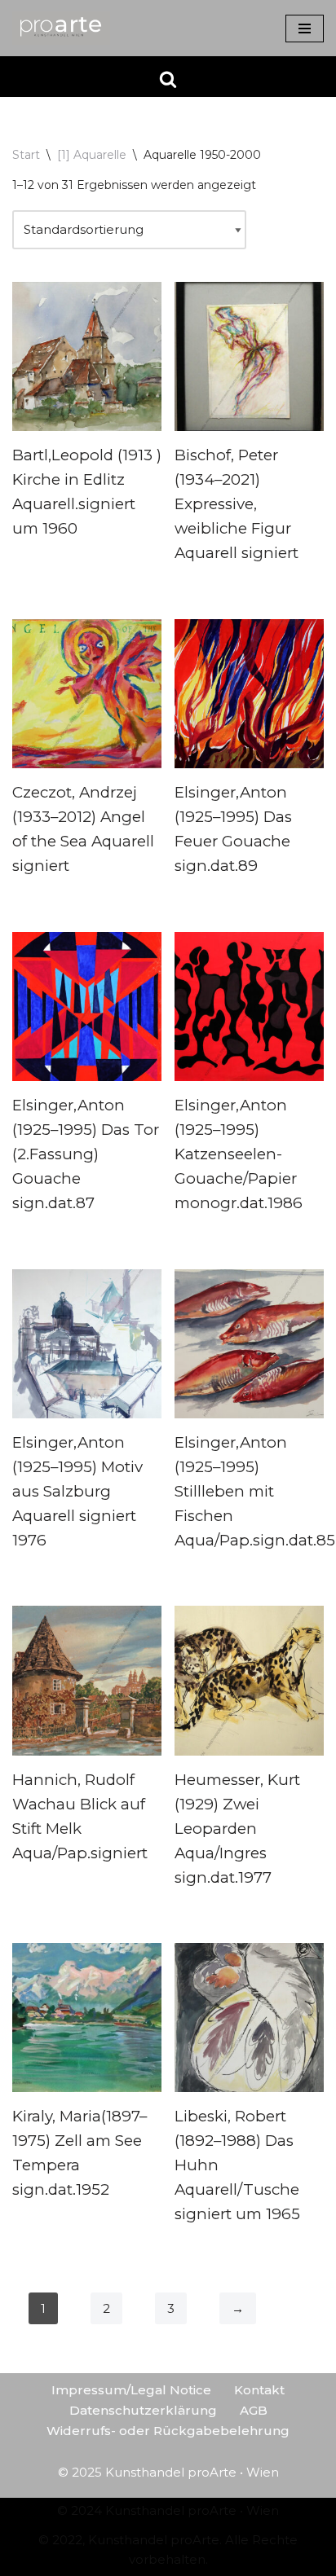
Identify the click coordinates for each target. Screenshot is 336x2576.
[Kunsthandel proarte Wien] (61, 28)
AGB (254, 2410)
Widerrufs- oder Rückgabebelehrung (168, 2431)
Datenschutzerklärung (143, 2410)
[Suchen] (168, 79)
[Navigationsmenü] (305, 29)
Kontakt (259, 2390)
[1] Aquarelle (92, 155)
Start (26, 155)
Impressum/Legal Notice (131, 2390)
